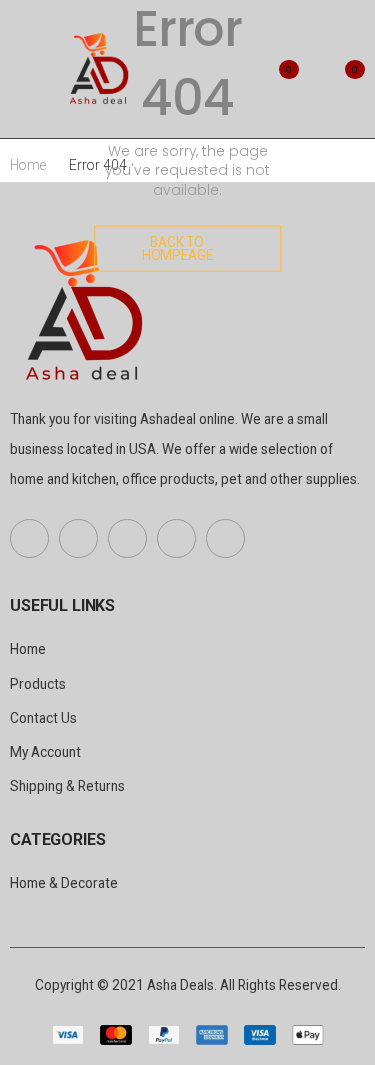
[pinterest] (127, 538)
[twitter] (78, 538)
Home (28, 165)
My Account (45, 752)
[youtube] (176, 538)
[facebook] (29, 538)
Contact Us (43, 718)
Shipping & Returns (67, 786)
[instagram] (225, 538)
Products (38, 684)
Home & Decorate (64, 883)
